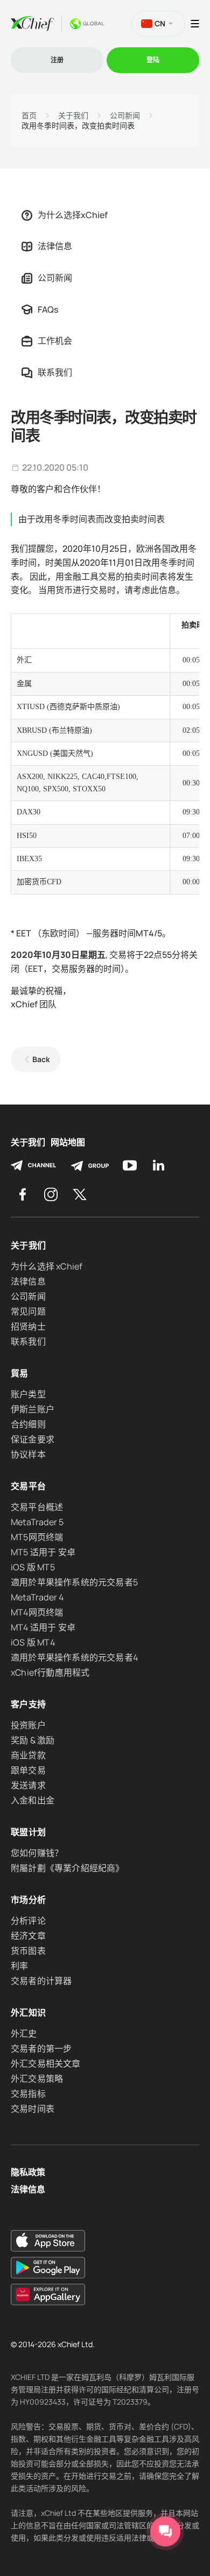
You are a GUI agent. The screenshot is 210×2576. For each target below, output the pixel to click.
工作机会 (55, 341)
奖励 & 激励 (33, 1740)
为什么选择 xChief (47, 1266)
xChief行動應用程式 (50, 1672)
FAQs (48, 309)
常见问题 (28, 1311)
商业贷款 (28, 1755)
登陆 (153, 60)
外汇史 (24, 2033)
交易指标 (28, 2094)
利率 (19, 1966)
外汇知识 (28, 2012)
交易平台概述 (37, 1507)
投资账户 (28, 1725)
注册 (57, 60)
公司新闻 (125, 116)
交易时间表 (33, 2109)
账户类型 (28, 1394)
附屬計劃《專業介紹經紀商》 (68, 1868)
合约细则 (28, 1424)
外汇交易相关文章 (46, 2063)
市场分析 (28, 1900)
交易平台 (28, 1486)
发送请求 (28, 1785)
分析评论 (28, 1921)
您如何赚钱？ (37, 1853)
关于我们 (73, 116)
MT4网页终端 (37, 1612)
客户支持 (28, 1704)
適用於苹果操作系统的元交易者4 (74, 1657)
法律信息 (55, 246)
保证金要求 (33, 1439)
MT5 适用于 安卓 (43, 1552)
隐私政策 (28, 2172)
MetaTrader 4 (37, 1597)
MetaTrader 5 (37, 1522)
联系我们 (55, 372)
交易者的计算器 (41, 1981)
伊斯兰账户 (33, 1409)
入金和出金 (33, 1800)
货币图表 (28, 1951)
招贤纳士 (28, 1326)
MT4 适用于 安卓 (43, 1627)
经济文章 (28, 1936)
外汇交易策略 (37, 2079)
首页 (29, 116)
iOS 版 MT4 (33, 1642)
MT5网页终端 (37, 1537)
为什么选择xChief (73, 215)
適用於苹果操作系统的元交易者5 (74, 1582)
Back (41, 1059)
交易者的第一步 (41, 2048)
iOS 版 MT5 (33, 1567)
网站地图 (68, 1142)
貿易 (20, 1373)
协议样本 (28, 1454)
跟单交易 (28, 1770)
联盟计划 (28, 1832)
